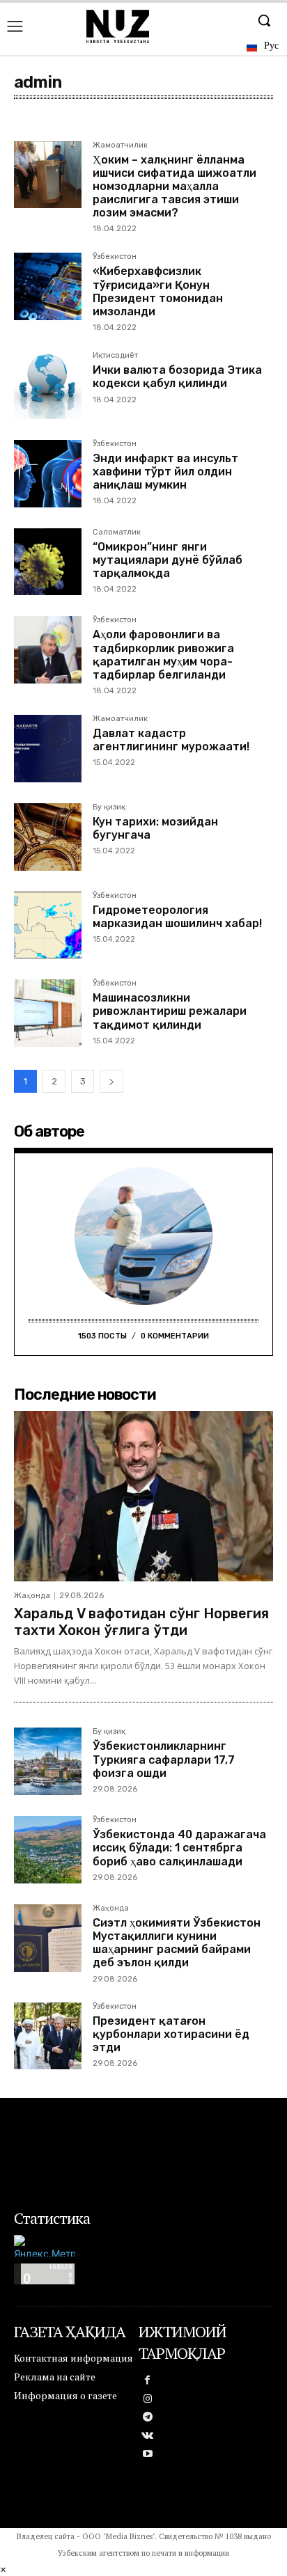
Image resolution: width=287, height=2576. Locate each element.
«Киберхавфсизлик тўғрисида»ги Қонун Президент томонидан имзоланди (158, 291)
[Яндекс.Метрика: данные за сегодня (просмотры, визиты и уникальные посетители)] (45, 2246)
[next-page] (111, 1081)
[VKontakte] (148, 2436)
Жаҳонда (32, 1596)
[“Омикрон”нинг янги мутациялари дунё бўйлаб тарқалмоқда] (48, 562)
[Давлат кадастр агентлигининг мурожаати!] (48, 749)
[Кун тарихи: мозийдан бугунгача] (48, 837)
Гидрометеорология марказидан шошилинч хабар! (177, 917)
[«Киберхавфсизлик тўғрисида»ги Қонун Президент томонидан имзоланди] (48, 286)
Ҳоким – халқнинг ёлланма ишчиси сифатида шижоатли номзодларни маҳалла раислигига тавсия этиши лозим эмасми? (174, 187)
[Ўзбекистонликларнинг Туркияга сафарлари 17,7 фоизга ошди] (48, 1761)
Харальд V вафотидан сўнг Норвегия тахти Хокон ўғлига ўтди (141, 1622)
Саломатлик (117, 532)
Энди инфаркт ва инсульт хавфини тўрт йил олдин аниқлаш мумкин (165, 472)
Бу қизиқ (109, 807)
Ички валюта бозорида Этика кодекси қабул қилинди (177, 377)
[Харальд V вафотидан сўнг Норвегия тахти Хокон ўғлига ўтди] (143, 1496)
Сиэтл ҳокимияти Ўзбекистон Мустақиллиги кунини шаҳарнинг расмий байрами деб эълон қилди (177, 1943)
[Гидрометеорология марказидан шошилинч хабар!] (48, 925)
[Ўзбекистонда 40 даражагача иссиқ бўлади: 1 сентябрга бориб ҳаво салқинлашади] (48, 1850)
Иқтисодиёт (115, 356)
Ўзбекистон (115, 257)
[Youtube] (148, 2455)
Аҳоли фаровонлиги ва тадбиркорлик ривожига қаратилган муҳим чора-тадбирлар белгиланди (163, 655)
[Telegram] (148, 2418)
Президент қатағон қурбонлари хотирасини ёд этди (171, 2034)
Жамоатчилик (120, 145)
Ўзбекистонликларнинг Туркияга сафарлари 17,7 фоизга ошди (164, 1759)
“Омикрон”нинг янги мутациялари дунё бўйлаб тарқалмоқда (168, 560)
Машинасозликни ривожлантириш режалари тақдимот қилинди (170, 1011)
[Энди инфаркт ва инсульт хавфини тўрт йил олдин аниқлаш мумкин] (48, 474)
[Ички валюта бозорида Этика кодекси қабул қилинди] (48, 385)
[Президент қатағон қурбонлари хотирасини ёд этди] (48, 2036)
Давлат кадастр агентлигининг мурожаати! (171, 740)
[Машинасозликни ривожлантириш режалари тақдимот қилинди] (48, 1013)
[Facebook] (148, 2381)
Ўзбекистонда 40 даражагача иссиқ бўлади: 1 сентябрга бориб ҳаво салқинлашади (179, 1848)
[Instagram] (148, 2400)
